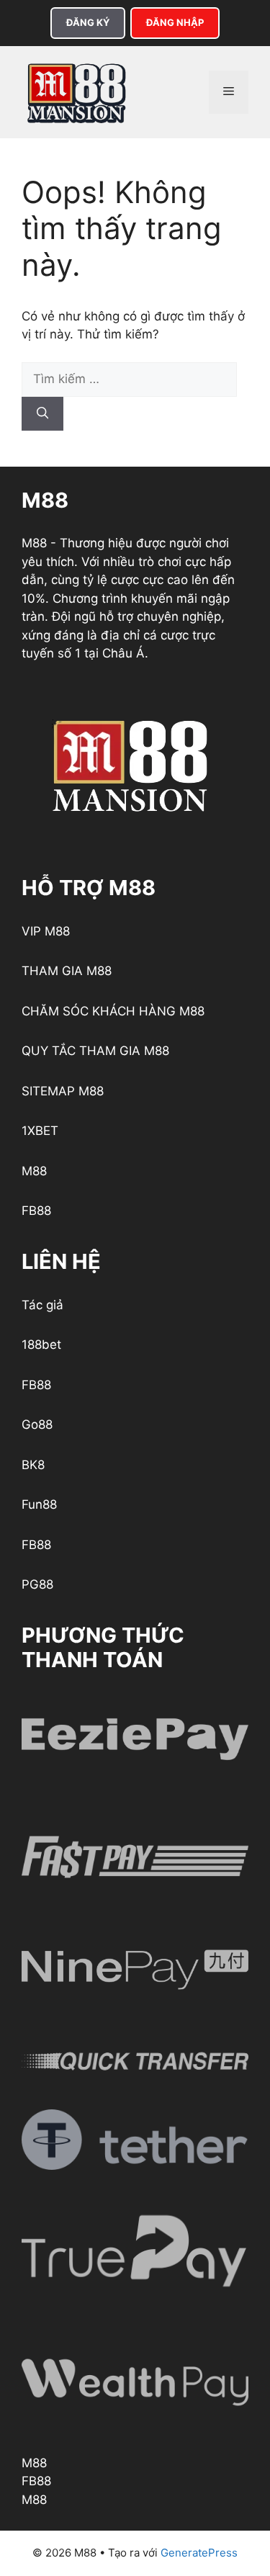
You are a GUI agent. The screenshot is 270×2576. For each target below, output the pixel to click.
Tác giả (42, 1305)
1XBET (40, 1131)
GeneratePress (199, 2553)
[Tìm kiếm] (42, 414)
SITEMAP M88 (63, 1091)
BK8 (33, 1465)
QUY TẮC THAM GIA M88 (95, 1051)
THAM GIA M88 (67, 971)
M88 (34, 1171)
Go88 (37, 1424)
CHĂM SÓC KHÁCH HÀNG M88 (113, 1011)
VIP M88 (46, 931)
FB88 (36, 1211)
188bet (41, 1345)
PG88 (37, 1584)
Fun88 (39, 1504)
